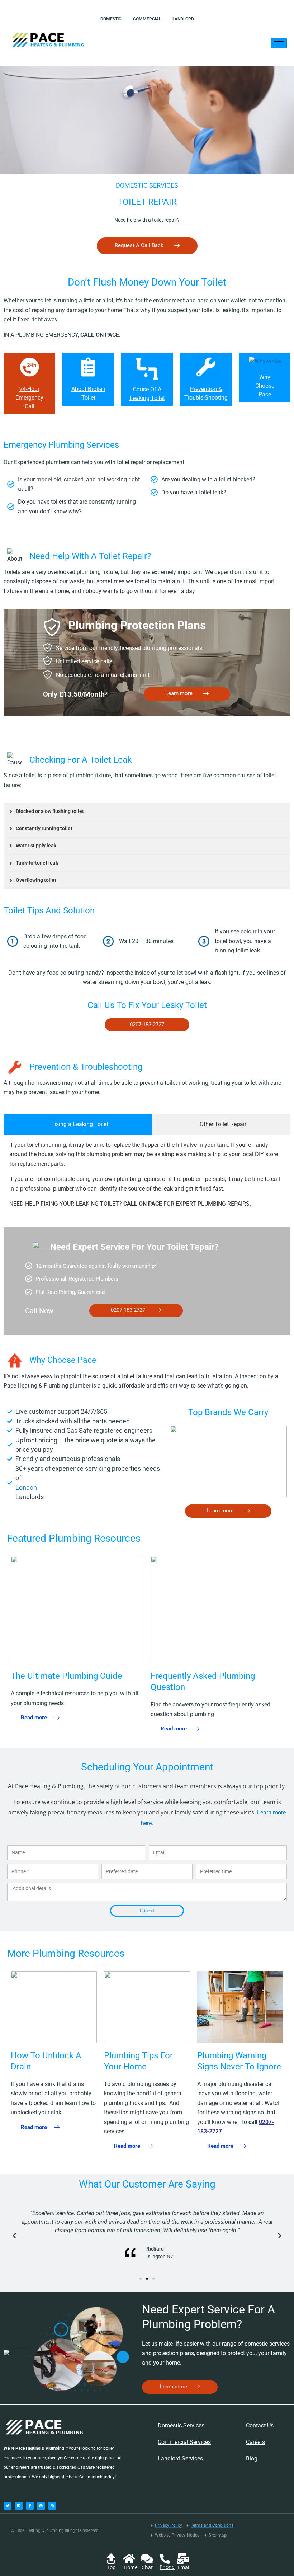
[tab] (78, 1124)
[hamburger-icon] (279, 43)
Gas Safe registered (96, 2467)
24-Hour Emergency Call (29, 398)
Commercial (147, 19)
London (26, 1487)
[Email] (183, 2559)
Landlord (183, 19)
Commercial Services (184, 2442)
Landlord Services (180, 2459)
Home (131, 2567)
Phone (167, 2567)
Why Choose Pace (265, 386)
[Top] (111, 2559)
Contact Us (260, 2426)
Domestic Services (181, 2426)
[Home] (129, 2559)
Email (184, 2567)
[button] (14, 2236)
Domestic (111, 19)
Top (111, 2567)
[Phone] (165, 2559)
